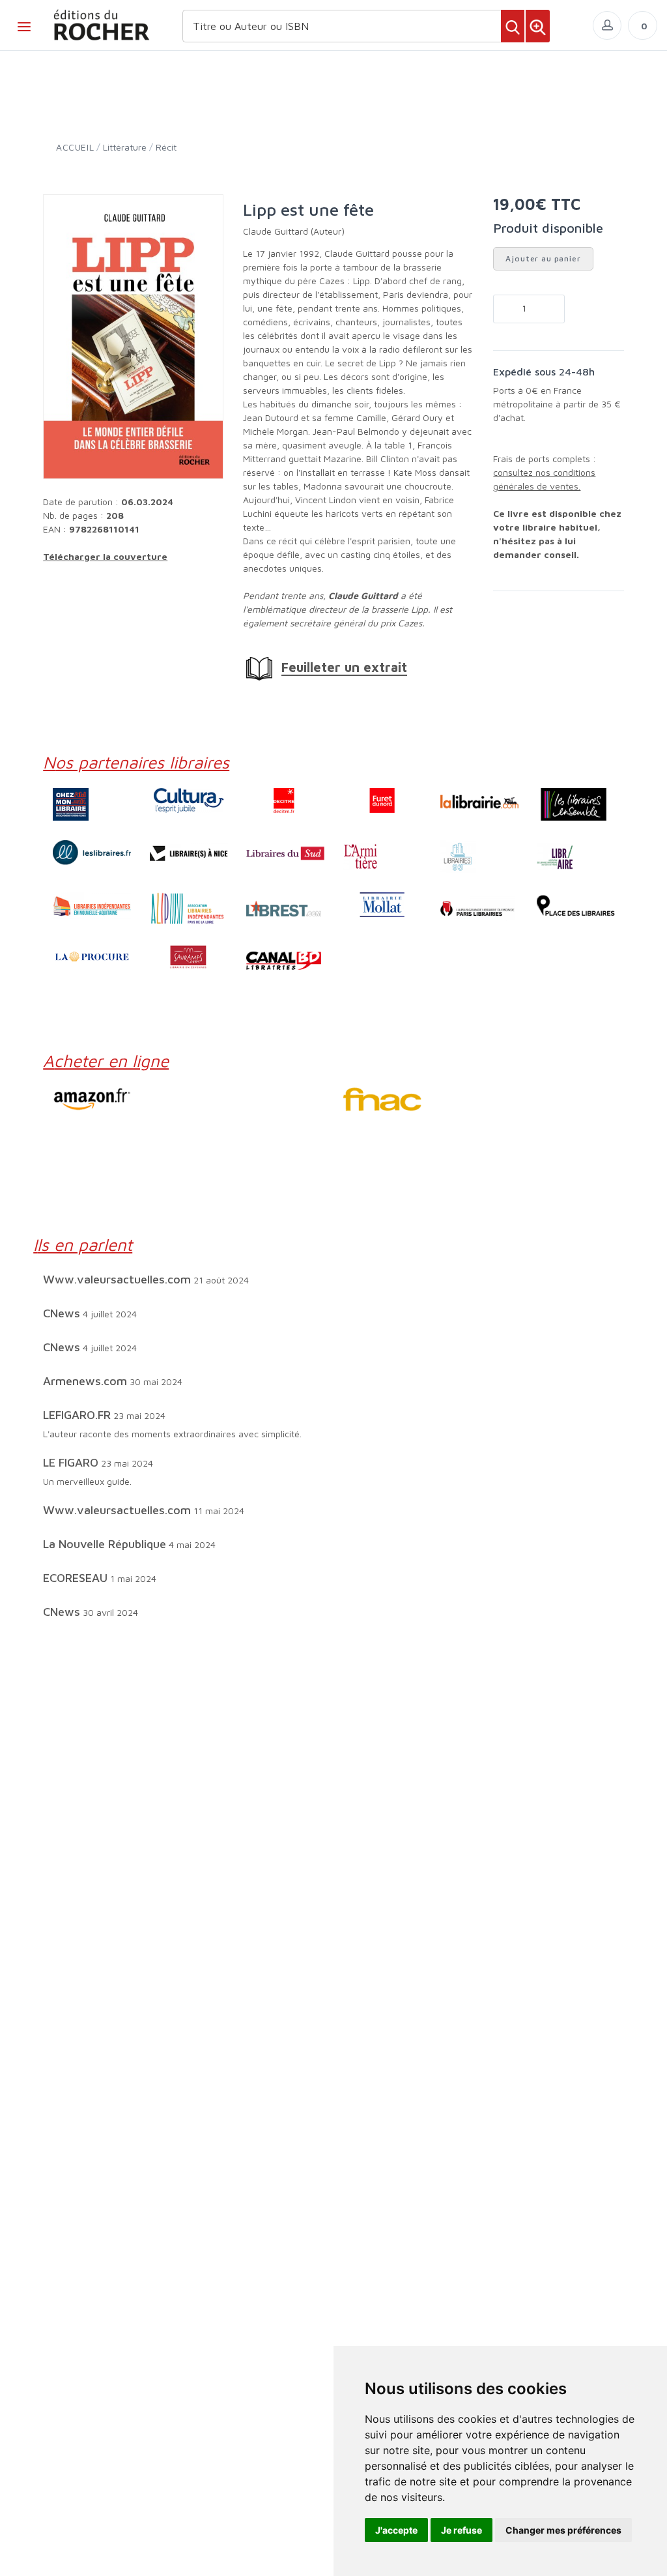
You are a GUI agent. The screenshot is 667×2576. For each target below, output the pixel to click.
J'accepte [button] (396, 2530)
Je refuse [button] (461, 2530)
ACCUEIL (75, 147)
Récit (166, 147)
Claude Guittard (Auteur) (294, 231)
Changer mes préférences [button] (563, 2530)
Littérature (125, 147)
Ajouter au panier (543, 258)
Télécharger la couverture (105, 556)
